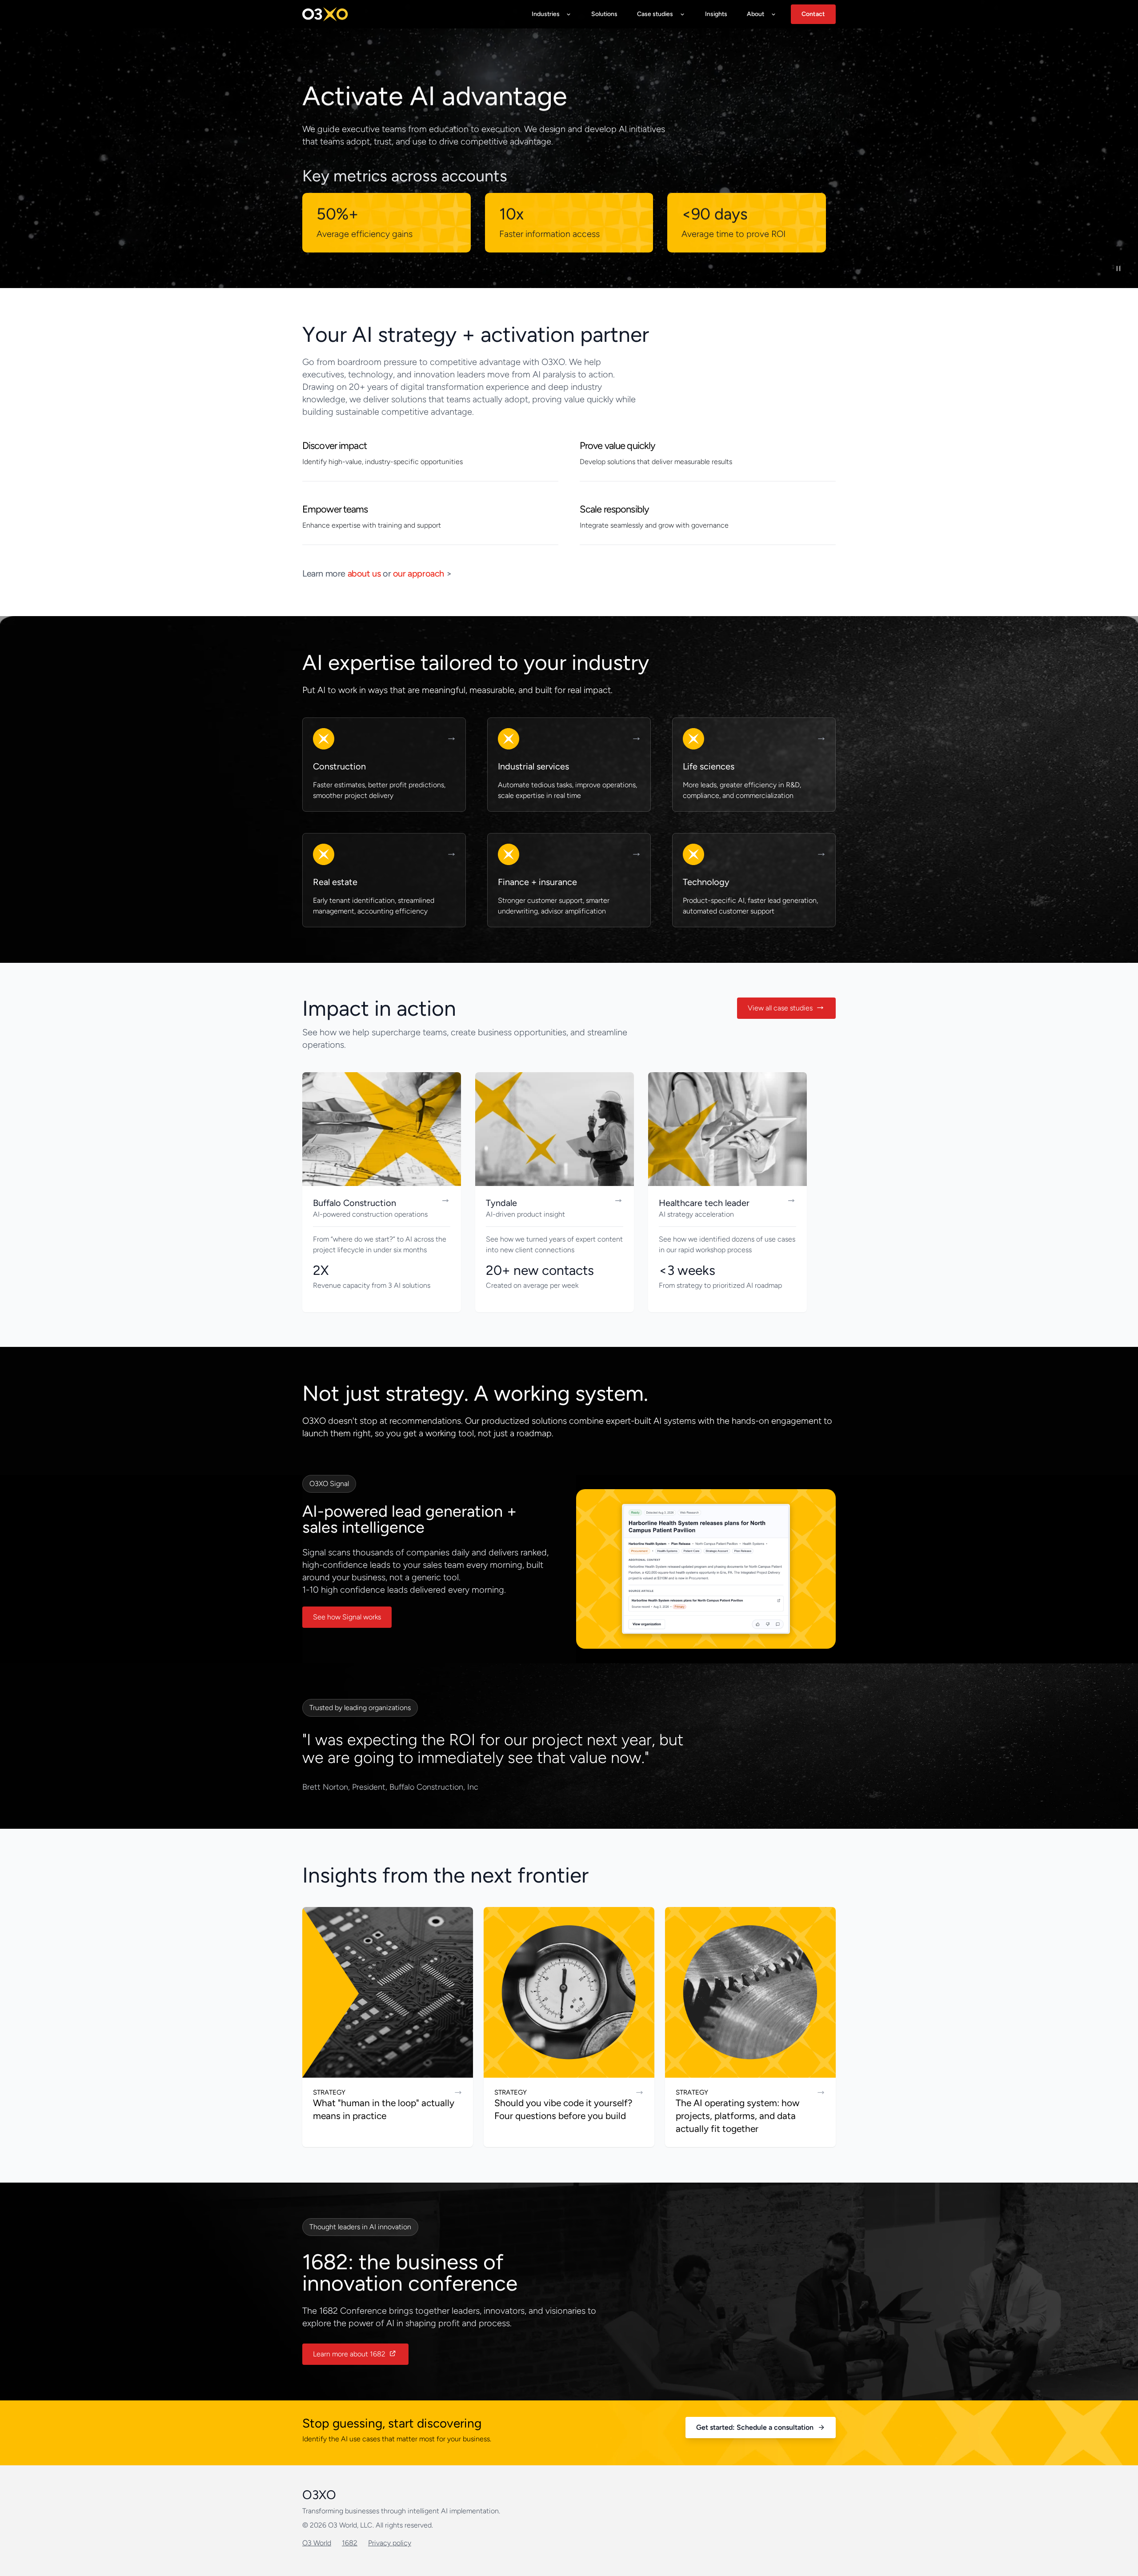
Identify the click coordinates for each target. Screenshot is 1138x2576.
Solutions (604, 14)
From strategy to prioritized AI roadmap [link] (720, 1285)
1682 (350, 2543)
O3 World (317, 2543)
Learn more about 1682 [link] (349, 2354)
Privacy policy (390, 2543)
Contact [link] (813, 14)
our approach (419, 573)
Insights (716, 14)
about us (364, 573)
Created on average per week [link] (532, 1285)
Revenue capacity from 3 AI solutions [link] (372, 1285)
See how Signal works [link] (347, 1617)
